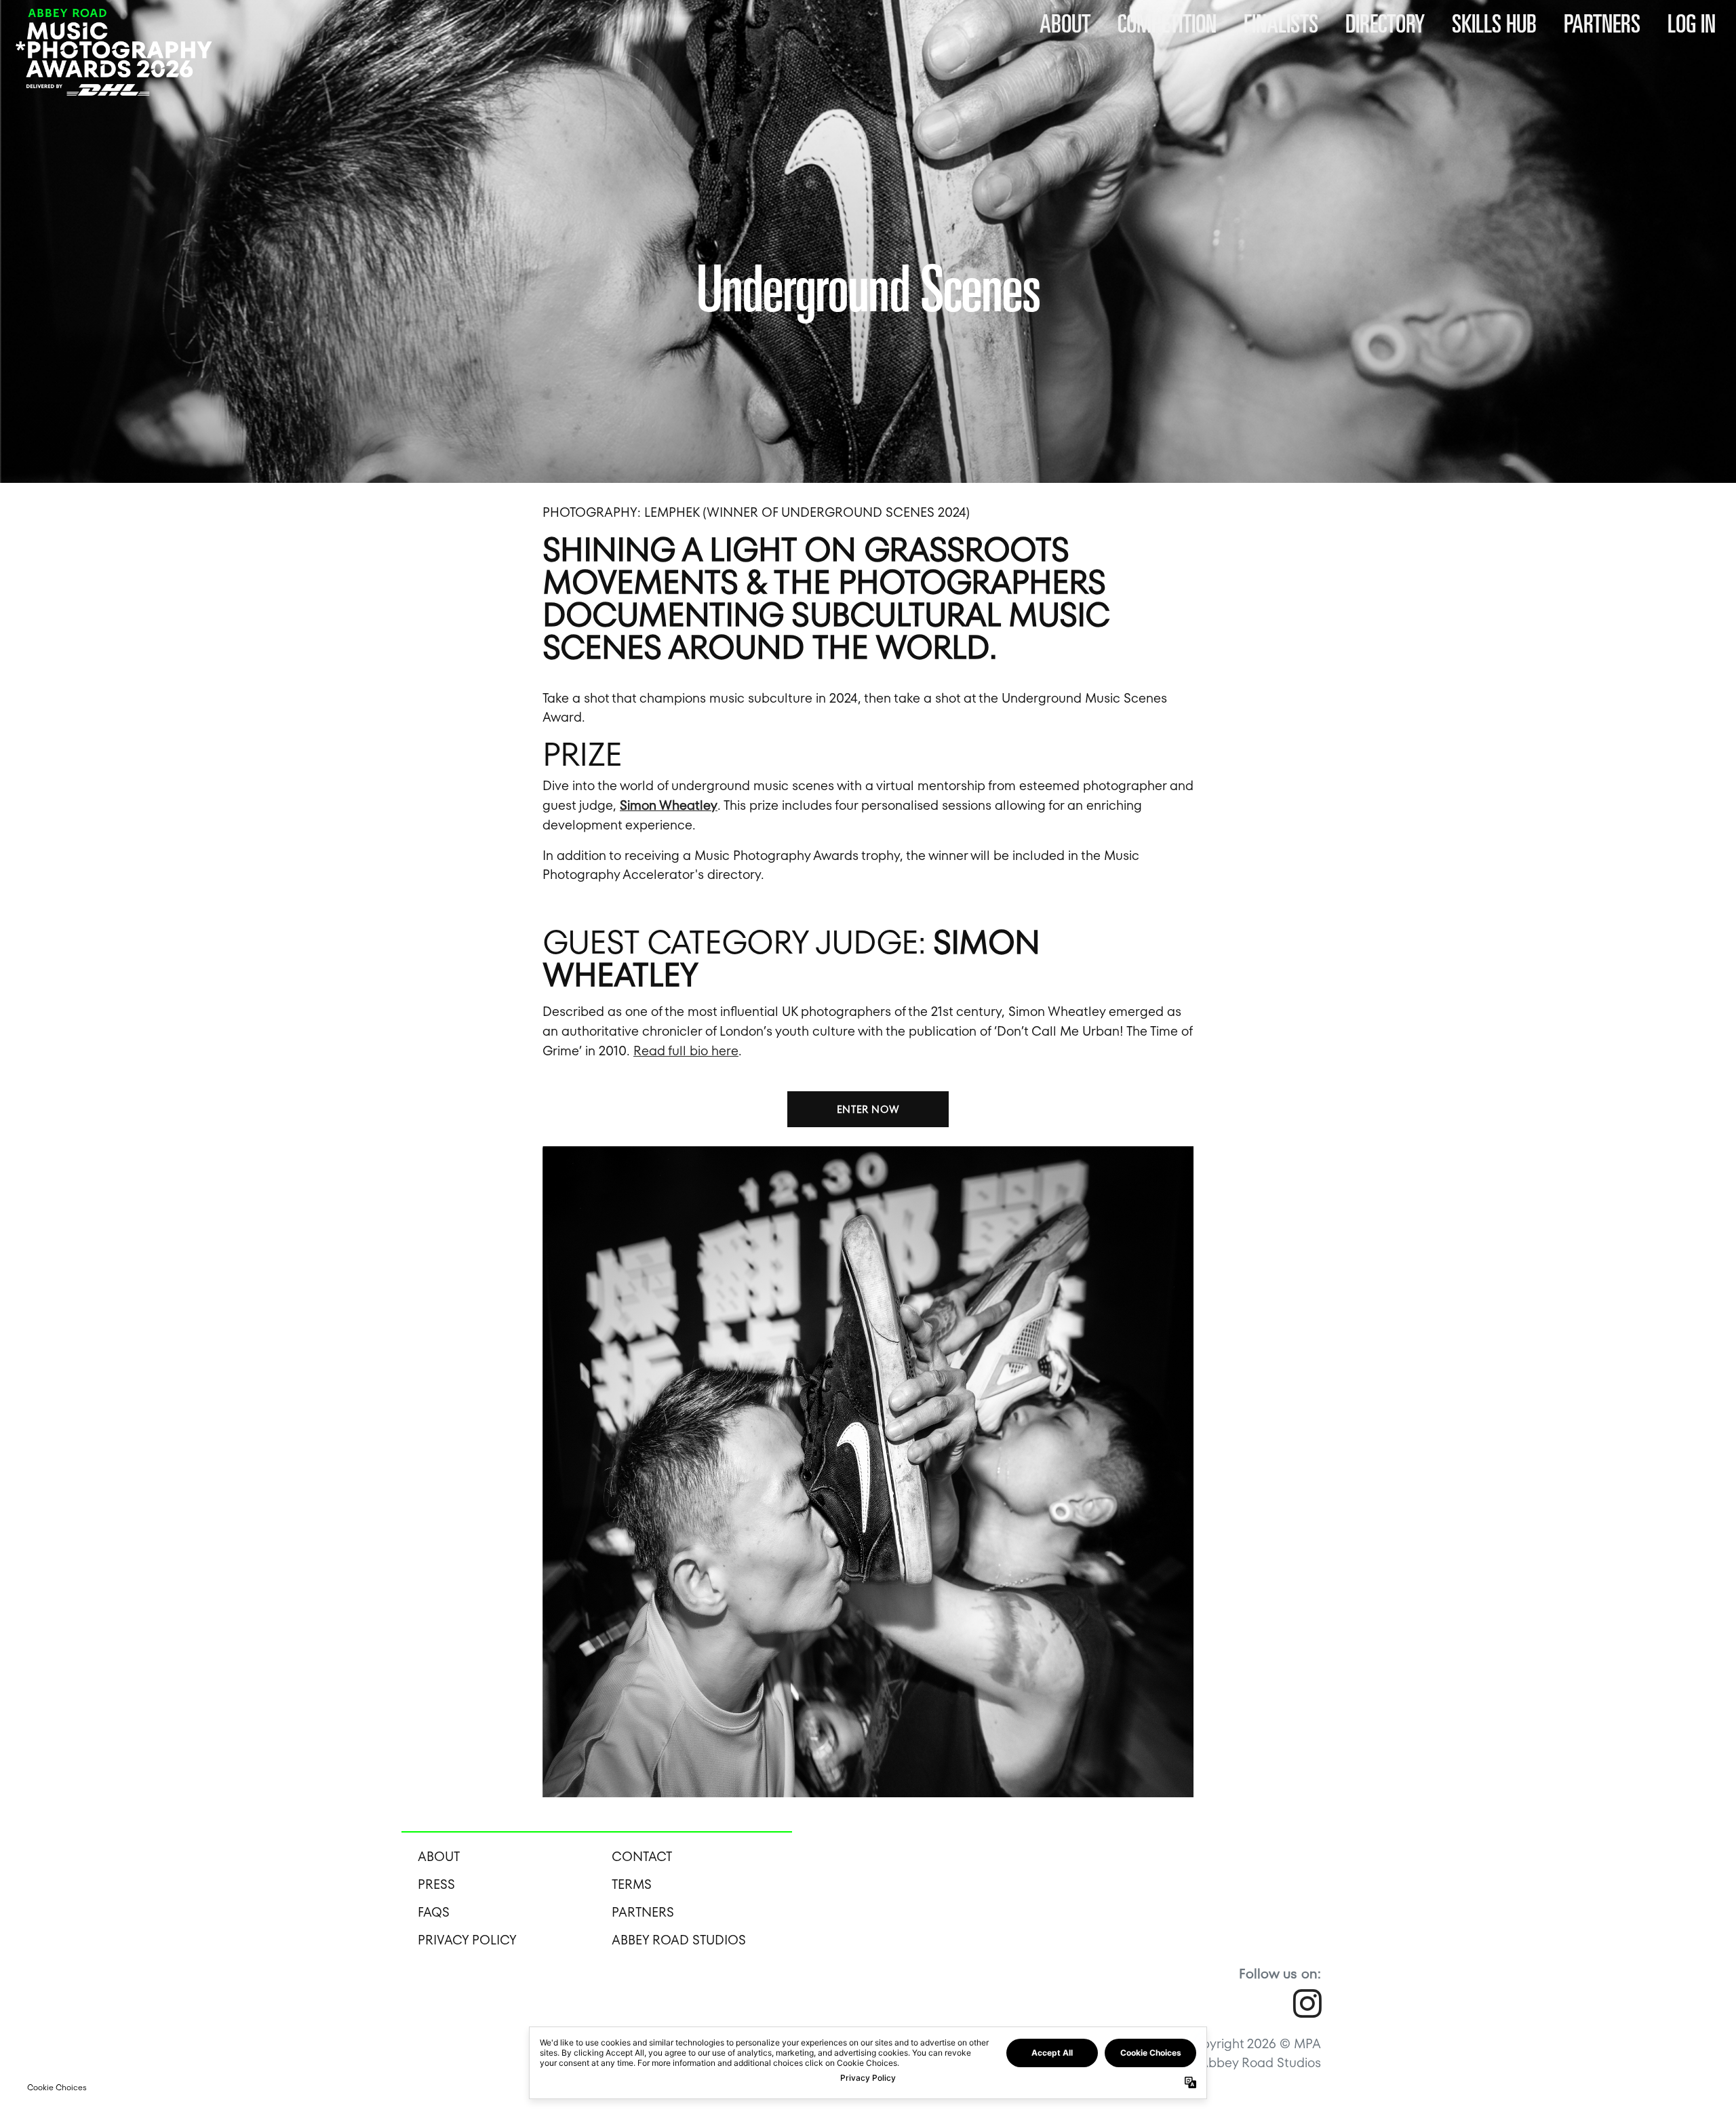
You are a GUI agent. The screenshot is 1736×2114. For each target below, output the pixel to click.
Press (436, 1884)
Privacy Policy (467, 1940)
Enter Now (868, 1109)
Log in (1692, 23)
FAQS (434, 1912)
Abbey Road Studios (679, 1940)
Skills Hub (1494, 23)
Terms (632, 1884)
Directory (1385, 23)
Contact (642, 1857)
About (1065, 23)
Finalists (1281, 23)
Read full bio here (686, 1051)
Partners (1602, 23)
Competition (1167, 23)
